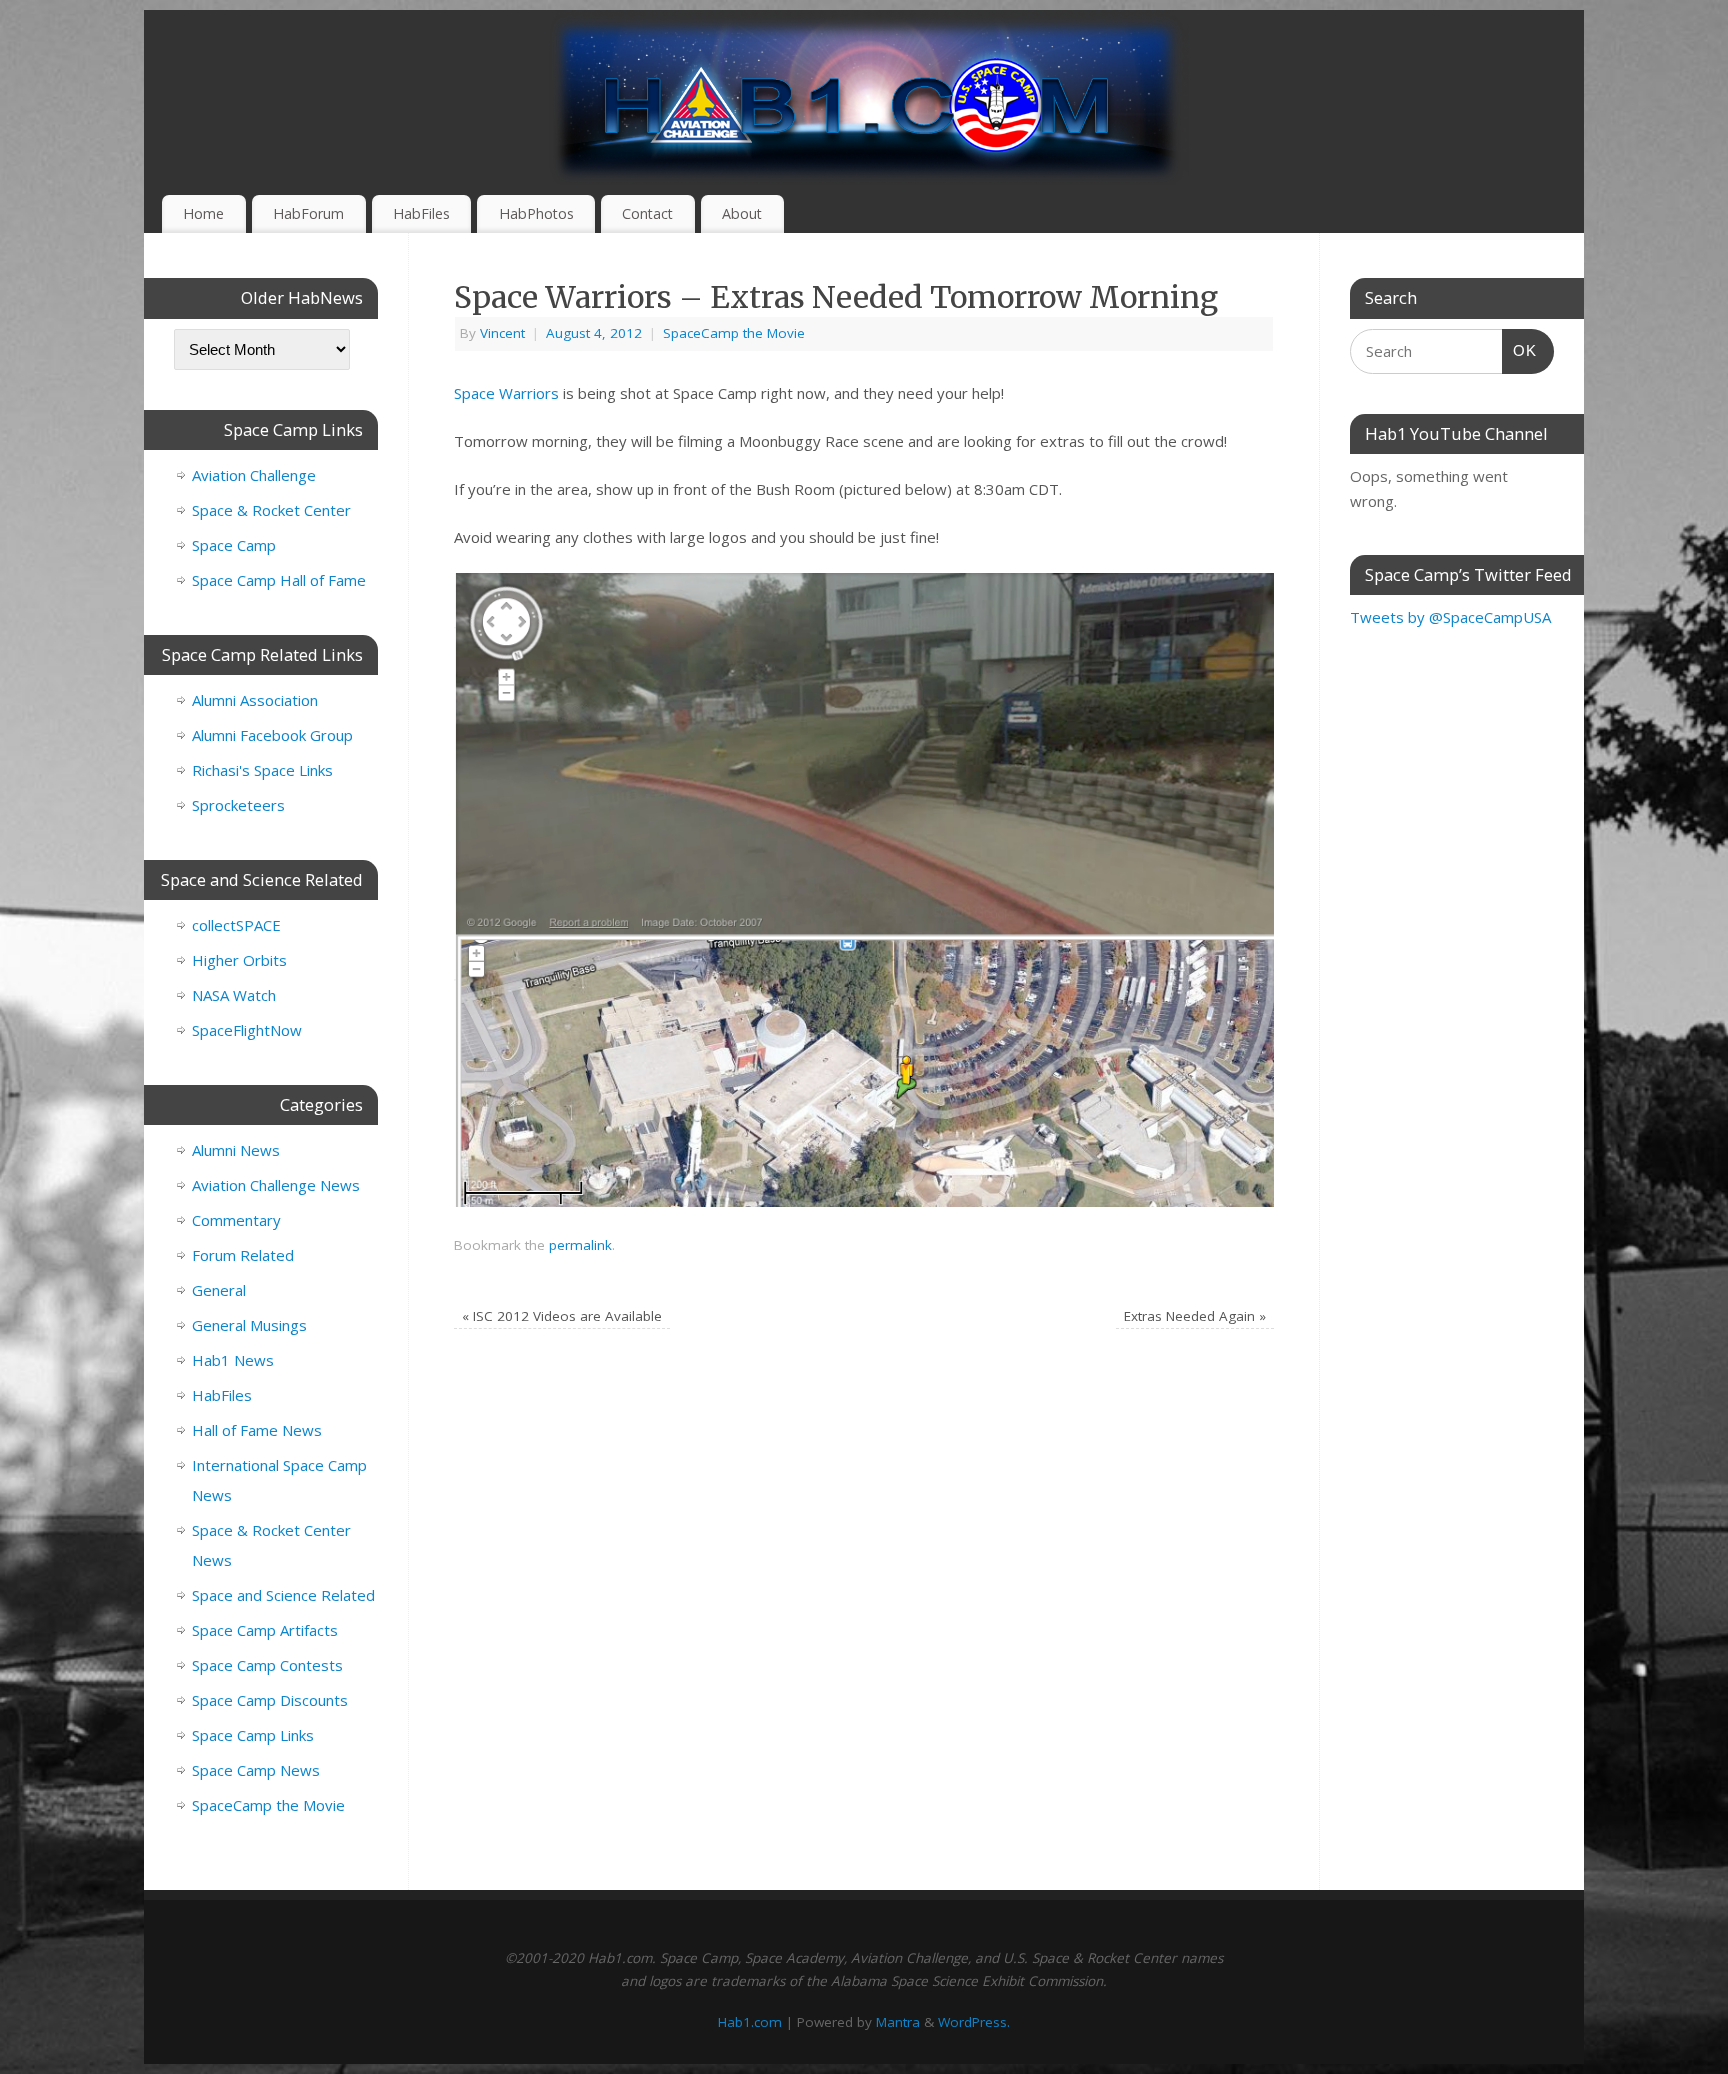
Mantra (898, 2022)
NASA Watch (234, 995)
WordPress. (974, 2022)
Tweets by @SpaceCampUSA (1450, 617)
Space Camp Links (253, 1735)
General (219, 1290)
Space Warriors (506, 393)
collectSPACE (236, 925)
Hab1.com (750, 2022)
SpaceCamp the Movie (734, 333)
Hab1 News (233, 1360)
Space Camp (234, 545)
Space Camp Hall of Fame (279, 580)
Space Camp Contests (267, 1665)
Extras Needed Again (1195, 1316)
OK (1520, 350)
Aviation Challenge (254, 475)
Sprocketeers (238, 805)
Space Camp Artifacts (265, 1630)
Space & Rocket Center (271, 510)
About (742, 213)
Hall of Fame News (257, 1430)
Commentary (236, 1220)
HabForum (308, 213)
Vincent (502, 333)
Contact (647, 213)
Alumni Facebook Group (272, 735)
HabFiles (421, 213)
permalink (580, 1245)
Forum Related (243, 1255)
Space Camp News (256, 1770)
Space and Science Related (283, 1595)
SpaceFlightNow (247, 1030)
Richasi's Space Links (262, 770)
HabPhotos (536, 213)
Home (203, 213)
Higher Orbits (239, 960)
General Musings (249, 1325)
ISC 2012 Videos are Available (562, 1316)
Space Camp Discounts (270, 1700)
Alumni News (236, 1150)
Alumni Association (255, 700)
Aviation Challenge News (276, 1185)
